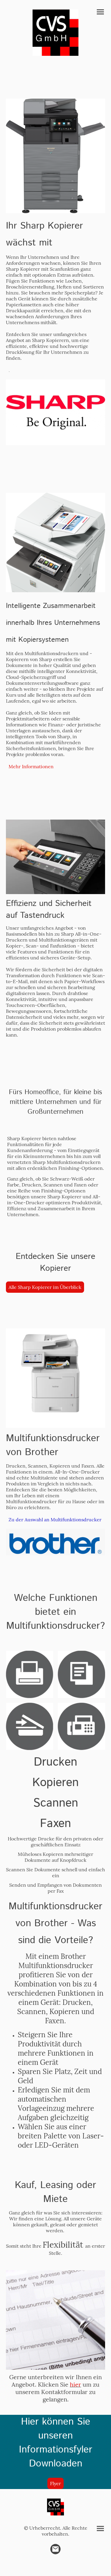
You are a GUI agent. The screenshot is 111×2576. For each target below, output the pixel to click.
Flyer (55, 2483)
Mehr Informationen (31, 766)
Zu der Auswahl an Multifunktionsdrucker (55, 1520)
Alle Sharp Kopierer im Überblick (45, 1287)
